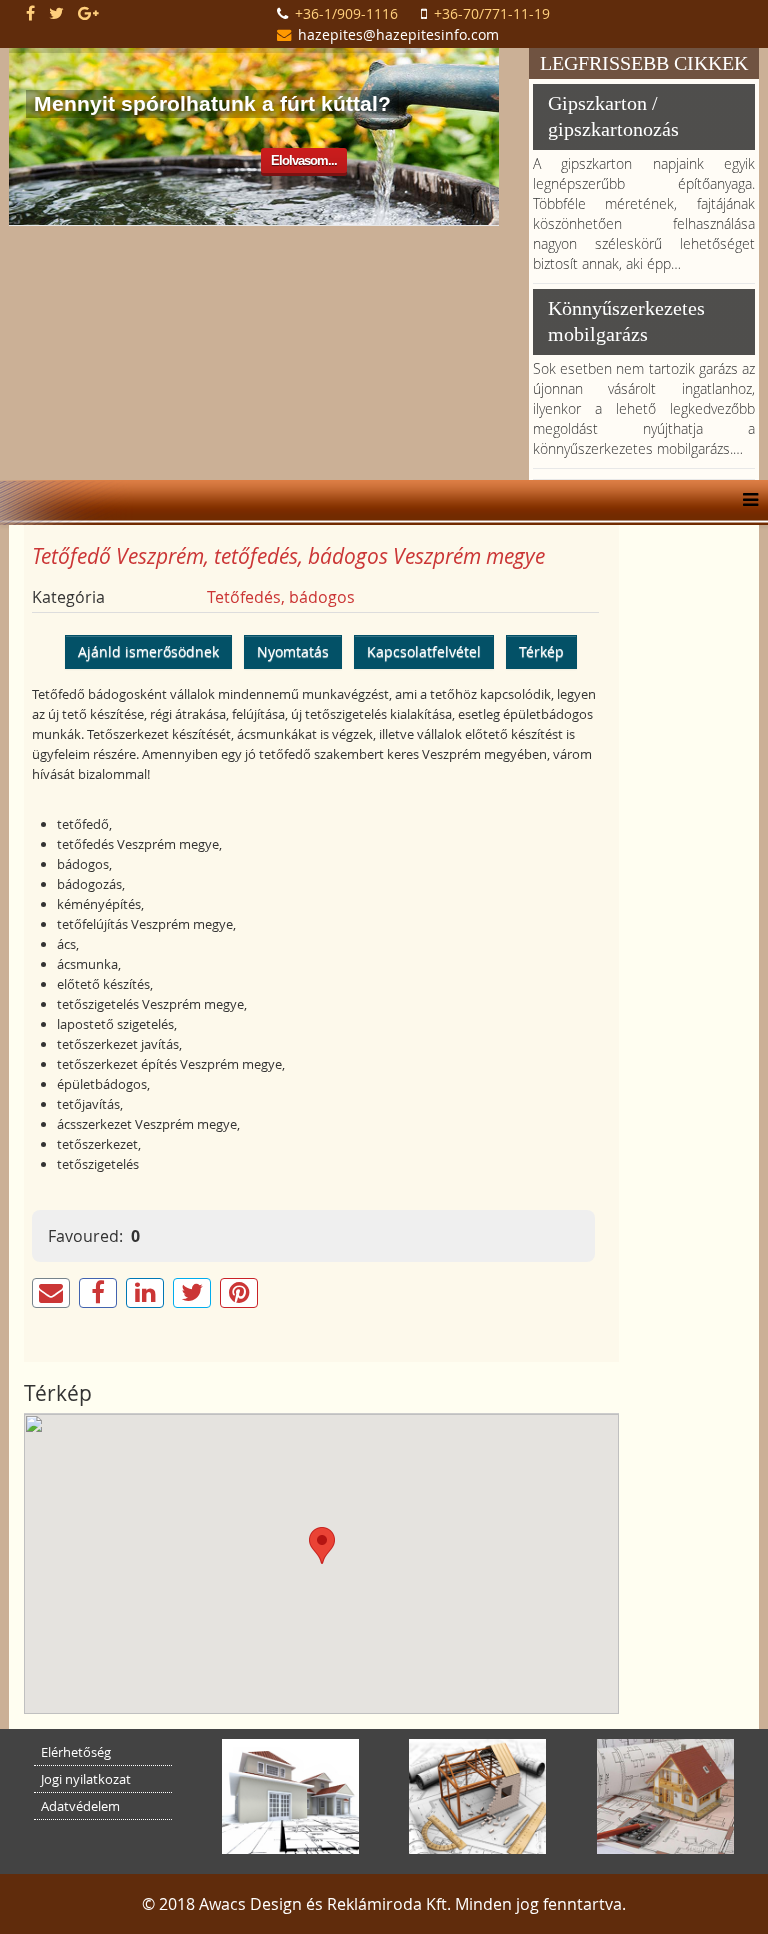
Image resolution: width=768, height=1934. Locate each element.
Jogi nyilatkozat (86, 1779)
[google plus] (88, 13)
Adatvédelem (80, 1806)
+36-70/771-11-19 (492, 13)
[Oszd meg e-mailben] (51, 1293)
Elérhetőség (76, 1752)
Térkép (541, 651)
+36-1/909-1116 (346, 13)
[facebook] (30, 13)
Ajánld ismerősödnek (148, 651)
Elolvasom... (304, 160)
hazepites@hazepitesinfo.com (398, 34)
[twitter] (56, 13)
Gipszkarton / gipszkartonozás (613, 116)
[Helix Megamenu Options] (745, 500)
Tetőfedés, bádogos (281, 597)
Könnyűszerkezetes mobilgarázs (626, 321)
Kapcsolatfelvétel (424, 651)
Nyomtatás (293, 651)
